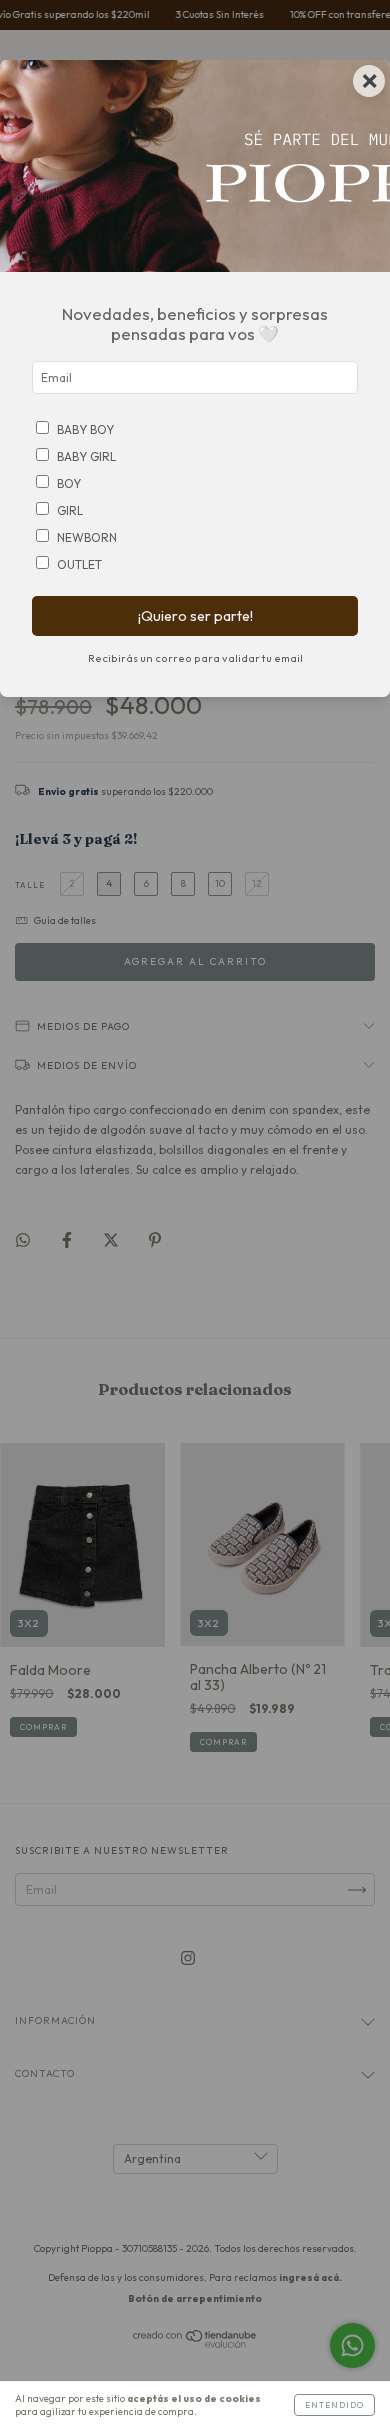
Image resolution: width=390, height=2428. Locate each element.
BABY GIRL (86, 456)
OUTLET (79, 564)
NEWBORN (87, 537)
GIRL (70, 510)
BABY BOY (85, 429)
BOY (69, 483)
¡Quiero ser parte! (195, 616)
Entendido (334, 2405)
